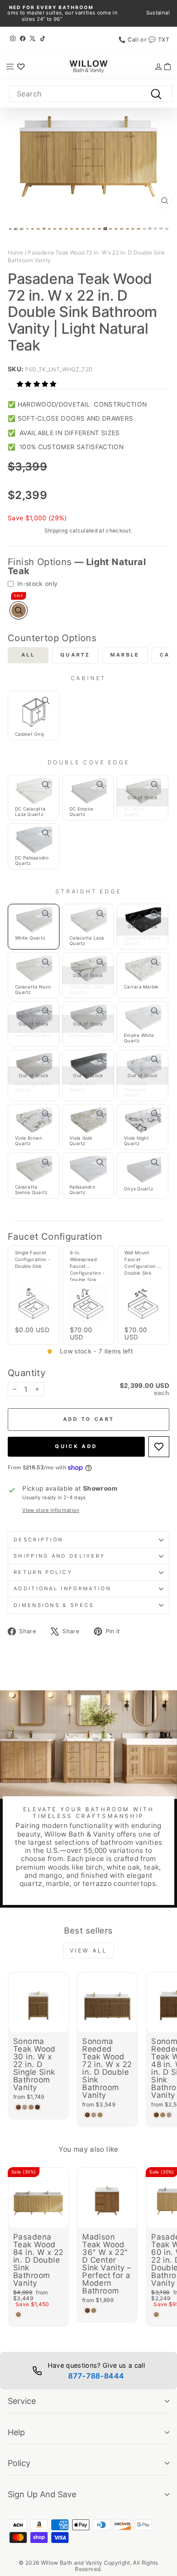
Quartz (75, 655)
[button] (38, 384)
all (28, 655)
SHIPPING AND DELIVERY (59, 1556)
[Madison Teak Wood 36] (87, 2310)
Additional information (62, 1588)
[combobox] (91, 94)
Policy (19, 2463)
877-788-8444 (96, 2376)
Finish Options (77, 566)
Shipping (56, 531)
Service (22, 2401)
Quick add (76, 1446)
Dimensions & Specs (54, 1605)
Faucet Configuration (55, 1237)
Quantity (27, 1373)
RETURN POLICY (43, 1572)
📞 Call (128, 40)
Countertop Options (52, 638)
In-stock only (38, 584)
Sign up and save (42, 2494)
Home (15, 252)
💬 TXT (159, 40)
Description (38, 1540)
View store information (51, 1510)
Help (16, 2432)
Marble (125, 655)
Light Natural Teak (19, 610)
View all (89, 1950)
